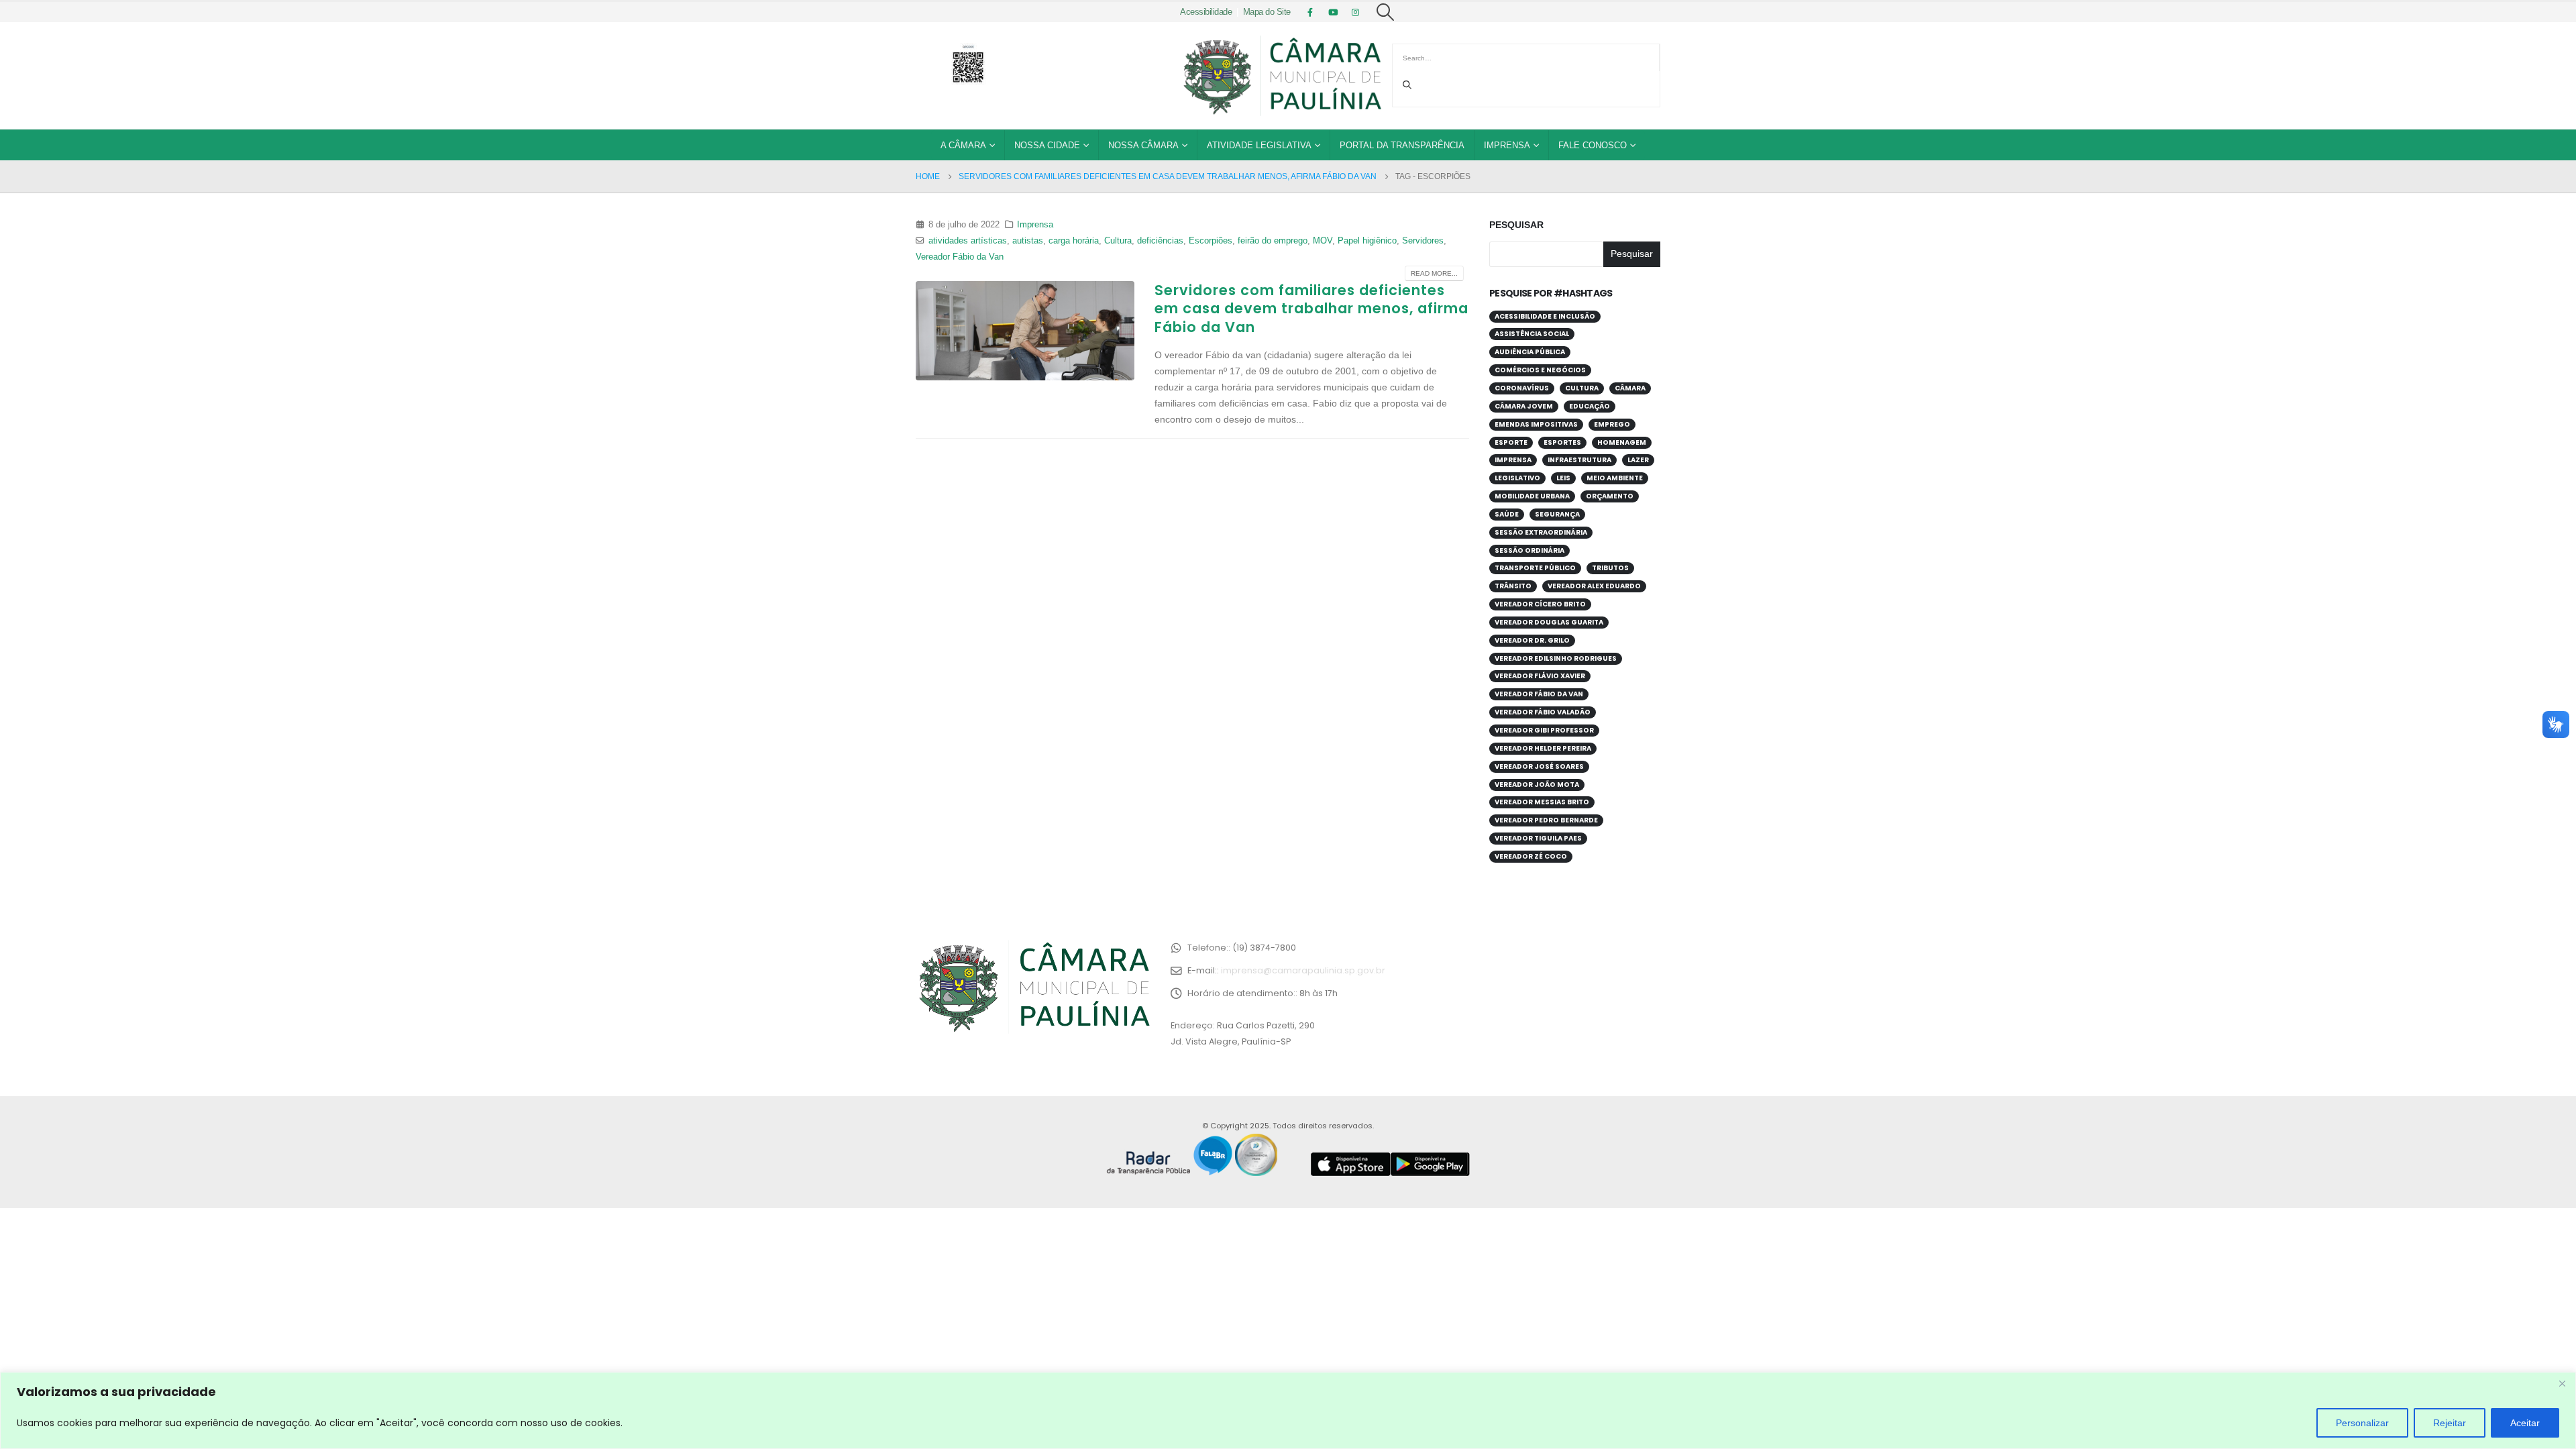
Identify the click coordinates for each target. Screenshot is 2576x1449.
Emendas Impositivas (1536, 424)
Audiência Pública (1530, 352)
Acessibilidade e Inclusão (1545, 316)
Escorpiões (1211, 241)
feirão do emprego (1273, 241)
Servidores (1423, 241)
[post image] (1025, 330)
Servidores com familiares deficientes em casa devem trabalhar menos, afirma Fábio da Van (1311, 309)
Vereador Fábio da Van (960, 257)
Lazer (1638, 460)
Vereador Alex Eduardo (1594, 586)
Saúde (1507, 514)
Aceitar (2525, 1423)
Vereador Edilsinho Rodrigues (1556, 658)
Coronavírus (1522, 388)
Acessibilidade (1206, 12)
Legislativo (1517, 478)
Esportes (1562, 442)
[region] (1288, 1410)
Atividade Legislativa (1259, 145)
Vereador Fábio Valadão (1543, 712)
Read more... (1434, 273)
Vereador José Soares (1539, 766)
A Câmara (963, 145)
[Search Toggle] (1386, 12)
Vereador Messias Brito (1542, 802)
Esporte (1511, 442)
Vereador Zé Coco (1531, 856)
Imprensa (1507, 145)
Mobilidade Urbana (1532, 496)
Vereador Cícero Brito (1540, 604)
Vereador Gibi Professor (1544, 730)
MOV (1323, 241)
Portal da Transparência (1402, 145)
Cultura (1118, 241)
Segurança (1557, 514)
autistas (1028, 241)
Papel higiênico (1367, 241)
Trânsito (1513, 586)
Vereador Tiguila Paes (1538, 838)
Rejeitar (2450, 1423)
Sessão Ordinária (1529, 550)
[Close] (2562, 1383)
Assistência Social (1532, 334)
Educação (1590, 406)
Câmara (1630, 388)
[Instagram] (1356, 12)
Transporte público (1535, 568)
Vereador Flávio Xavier (1540, 676)
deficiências (1160, 241)
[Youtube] (1333, 12)
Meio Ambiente (1615, 478)
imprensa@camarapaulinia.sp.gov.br (1303, 970)
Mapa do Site (1267, 12)
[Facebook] (1310, 12)
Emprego (1612, 424)
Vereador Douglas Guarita (1549, 622)
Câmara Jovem (1524, 406)
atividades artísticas (968, 241)
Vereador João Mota (1537, 785)
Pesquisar (1516, 225)
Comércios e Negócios (1540, 370)
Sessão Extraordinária (1541, 532)
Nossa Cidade (1047, 145)
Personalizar (2362, 1423)
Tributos (1610, 568)
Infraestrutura (1579, 460)
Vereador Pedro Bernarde (1546, 820)
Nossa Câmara (1143, 145)
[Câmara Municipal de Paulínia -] (1281, 76)
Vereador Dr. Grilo (1532, 640)
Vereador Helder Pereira (1543, 748)
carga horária (1074, 241)
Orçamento (1610, 496)
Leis (1563, 478)
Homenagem (1622, 442)
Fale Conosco (1593, 145)
